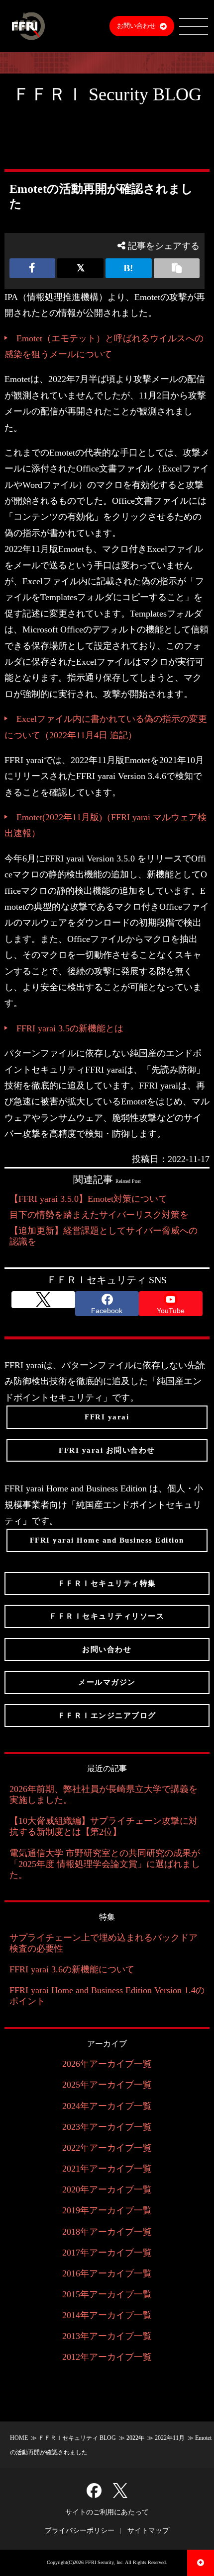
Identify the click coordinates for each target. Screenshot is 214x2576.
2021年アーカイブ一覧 (107, 2169)
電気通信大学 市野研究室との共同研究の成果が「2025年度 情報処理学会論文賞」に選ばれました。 (105, 1864)
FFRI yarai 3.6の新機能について (72, 1969)
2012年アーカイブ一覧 (107, 2357)
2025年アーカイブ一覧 (107, 2085)
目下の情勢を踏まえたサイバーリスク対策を (99, 1215)
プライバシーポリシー (80, 2531)
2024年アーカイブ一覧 (107, 2106)
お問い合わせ (136, 26)
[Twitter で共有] (80, 268)
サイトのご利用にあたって (107, 2512)
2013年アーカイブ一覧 (107, 2336)
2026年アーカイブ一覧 (107, 2064)
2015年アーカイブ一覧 (107, 2294)
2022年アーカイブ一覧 (107, 2148)
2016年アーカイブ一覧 (107, 2273)
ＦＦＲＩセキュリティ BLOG (77, 2438)
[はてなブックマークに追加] (129, 268)
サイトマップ (148, 2531)
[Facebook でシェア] (33, 268)
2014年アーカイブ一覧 (107, 2315)
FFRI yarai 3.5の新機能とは (70, 1028)
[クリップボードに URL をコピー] (177, 268)
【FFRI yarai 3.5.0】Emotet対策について (88, 1199)
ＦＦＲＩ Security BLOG (107, 94)
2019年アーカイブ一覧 (107, 2210)
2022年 (135, 2438)
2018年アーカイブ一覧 (107, 2232)
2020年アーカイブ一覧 (107, 2189)
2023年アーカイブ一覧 (107, 2127)
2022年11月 (170, 2438)
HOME (19, 2438)
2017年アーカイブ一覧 (107, 2253)
